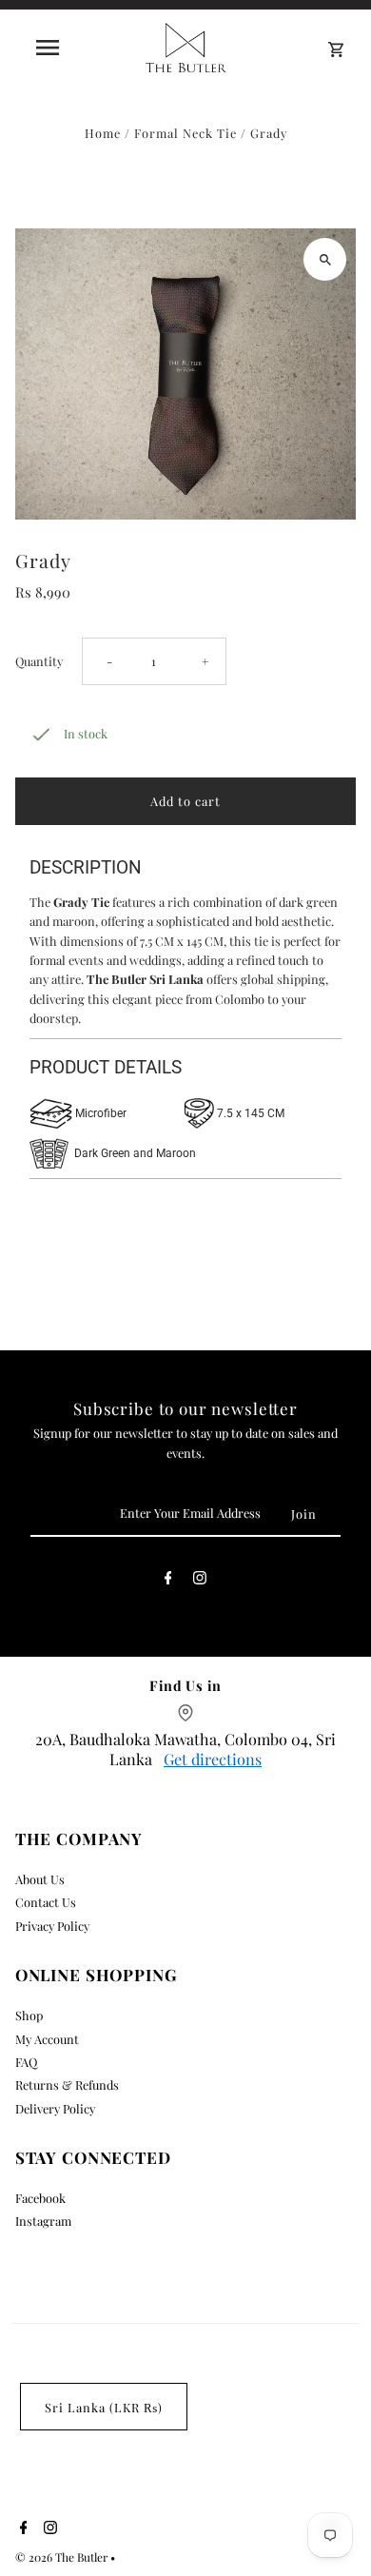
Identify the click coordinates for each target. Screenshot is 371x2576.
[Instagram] (200, 1581)
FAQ (26, 2062)
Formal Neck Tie (185, 133)
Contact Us (46, 1902)
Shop (29, 2015)
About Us (40, 1879)
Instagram (43, 2221)
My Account (47, 2039)
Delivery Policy (55, 2108)
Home (103, 133)
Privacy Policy (52, 1926)
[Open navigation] (48, 48)
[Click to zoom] (325, 259)
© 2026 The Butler (63, 2557)
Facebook (40, 2198)
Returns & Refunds (67, 2084)
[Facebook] (168, 1581)
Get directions (213, 1759)
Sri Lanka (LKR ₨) (104, 2407)
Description (86, 867)
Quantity (39, 661)
